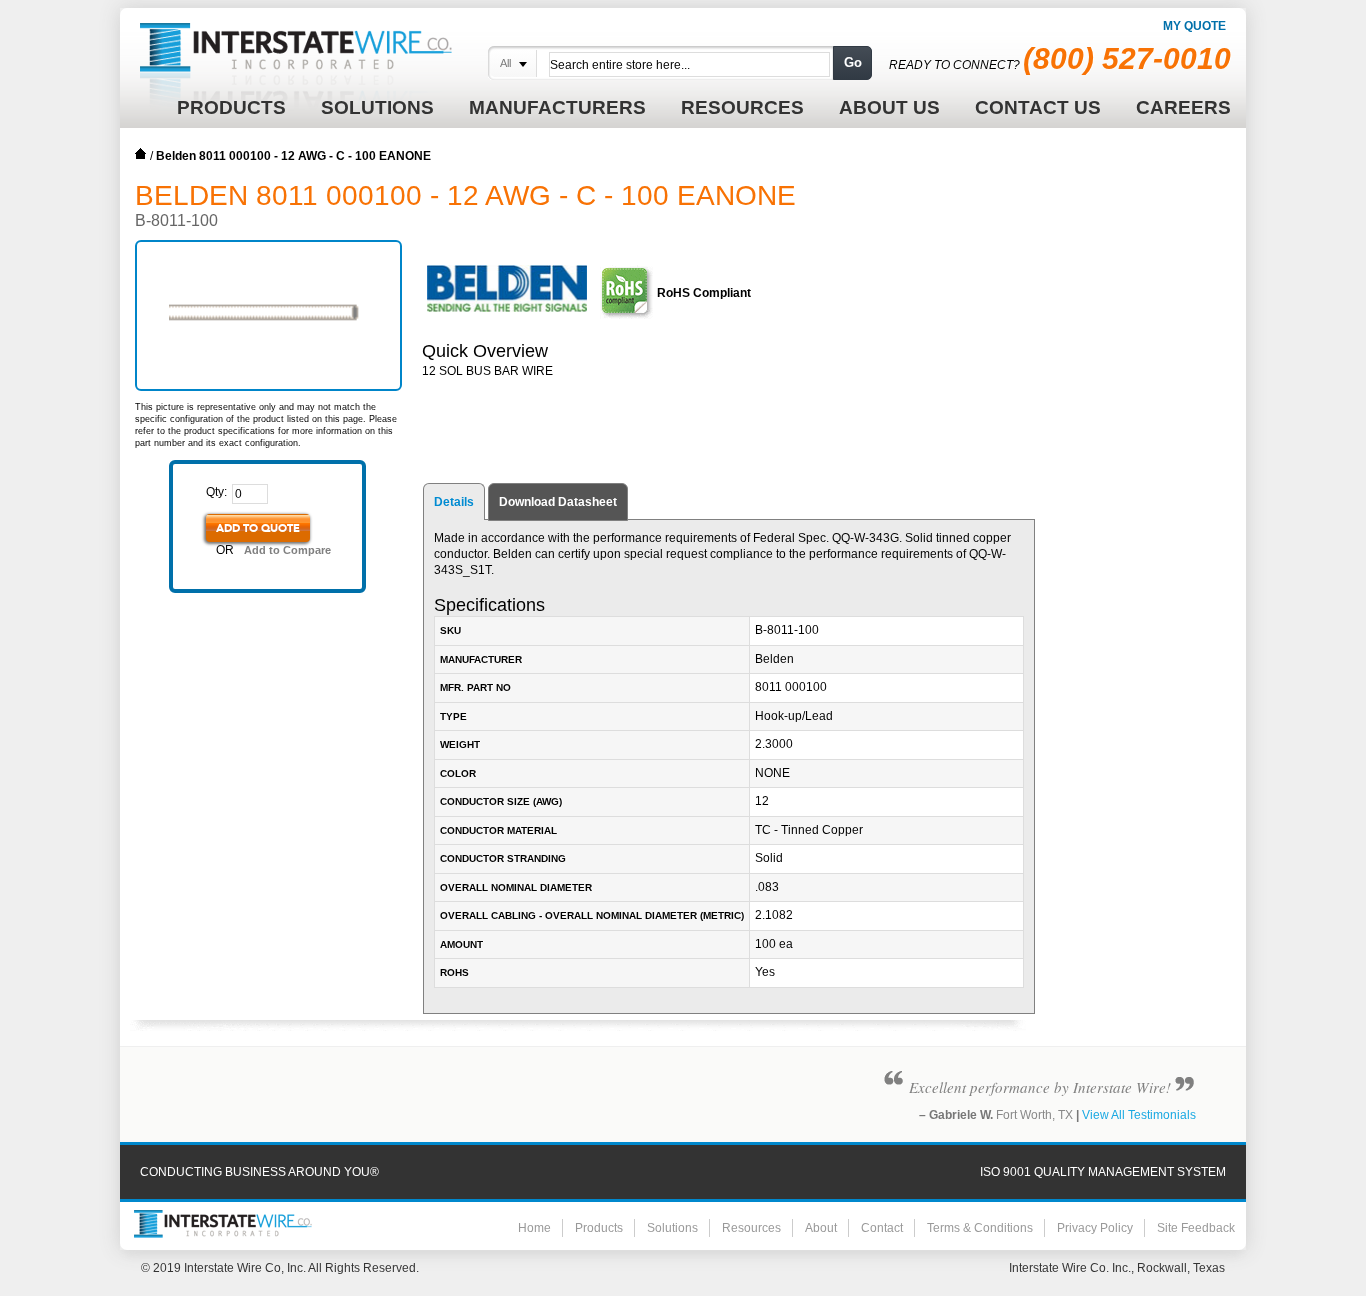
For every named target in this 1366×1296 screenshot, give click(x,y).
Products (599, 1228)
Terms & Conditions (980, 1228)
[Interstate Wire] (223, 1224)
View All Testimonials (1139, 1115)
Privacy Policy (1095, 1228)
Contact (882, 1228)
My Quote (1194, 26)
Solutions (672, 1228)
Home (141, 154)
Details (454, 502)
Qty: (216, 492)
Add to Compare (287, 550)
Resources (751, 1228)
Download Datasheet (558, 502)
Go (853, 62)
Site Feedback (1196, 1228)
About (821, 1228)
